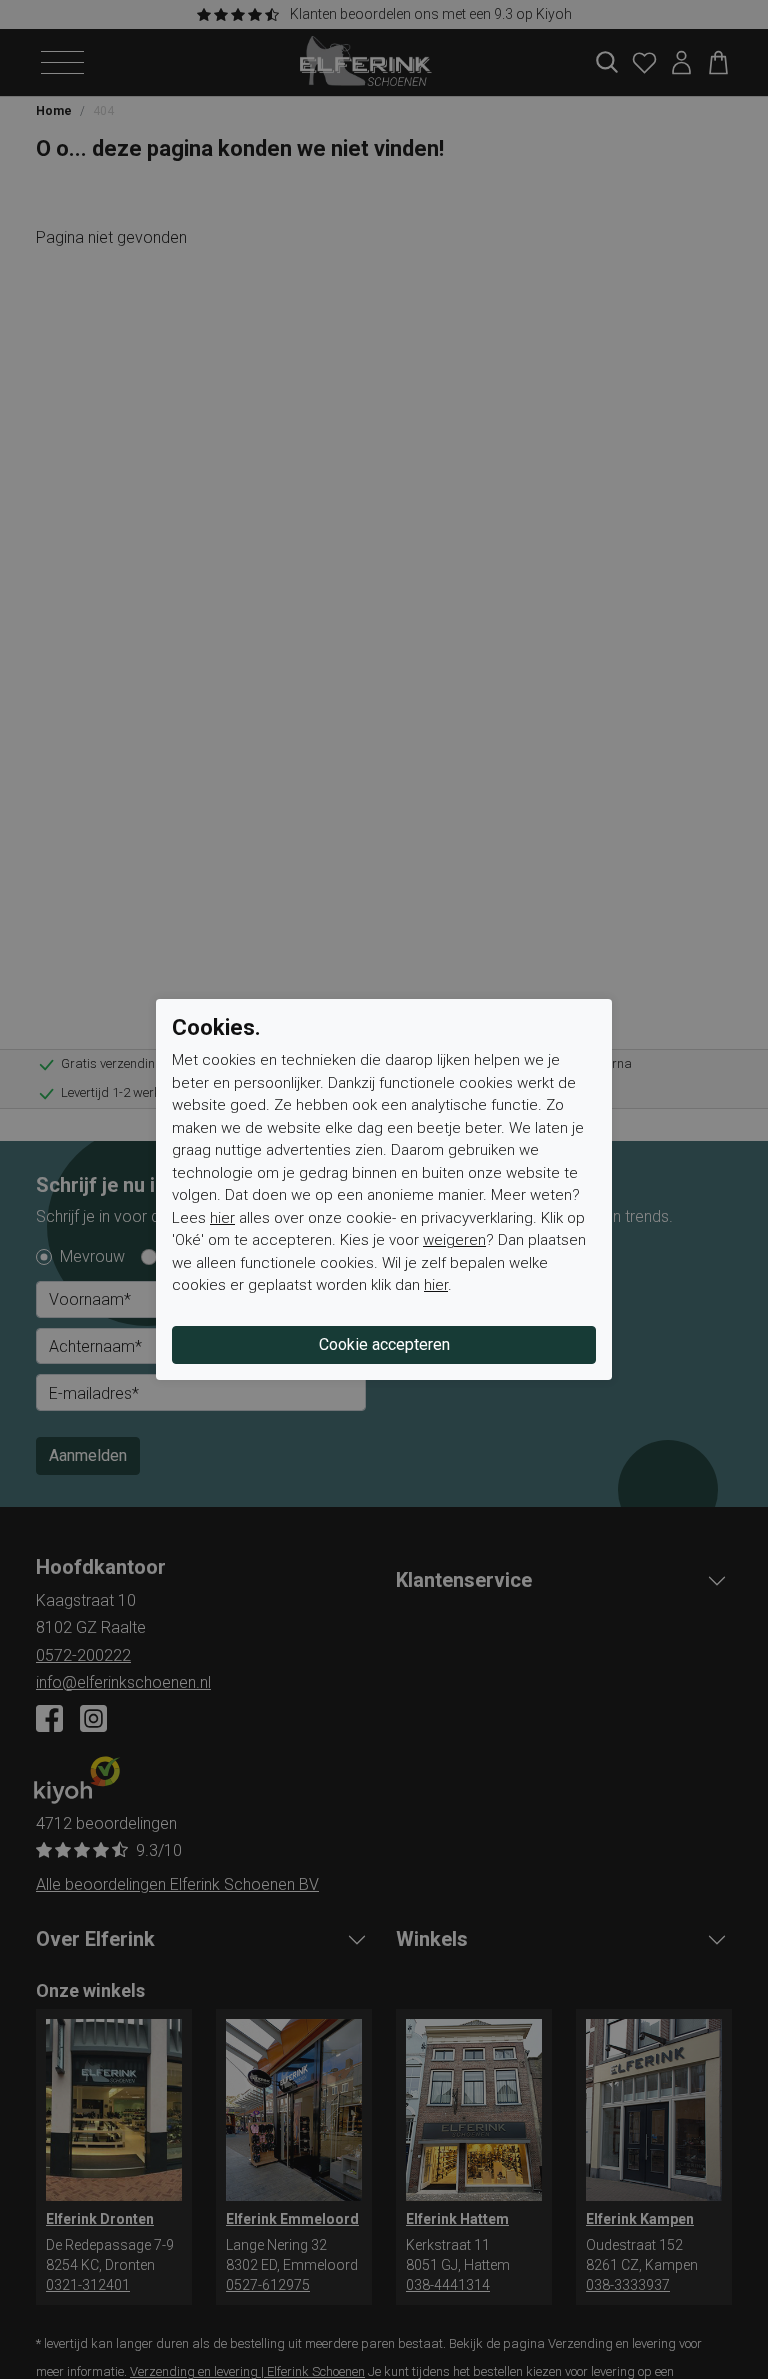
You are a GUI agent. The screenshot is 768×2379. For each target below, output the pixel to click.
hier (222, 1218)
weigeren (454, 1240)
